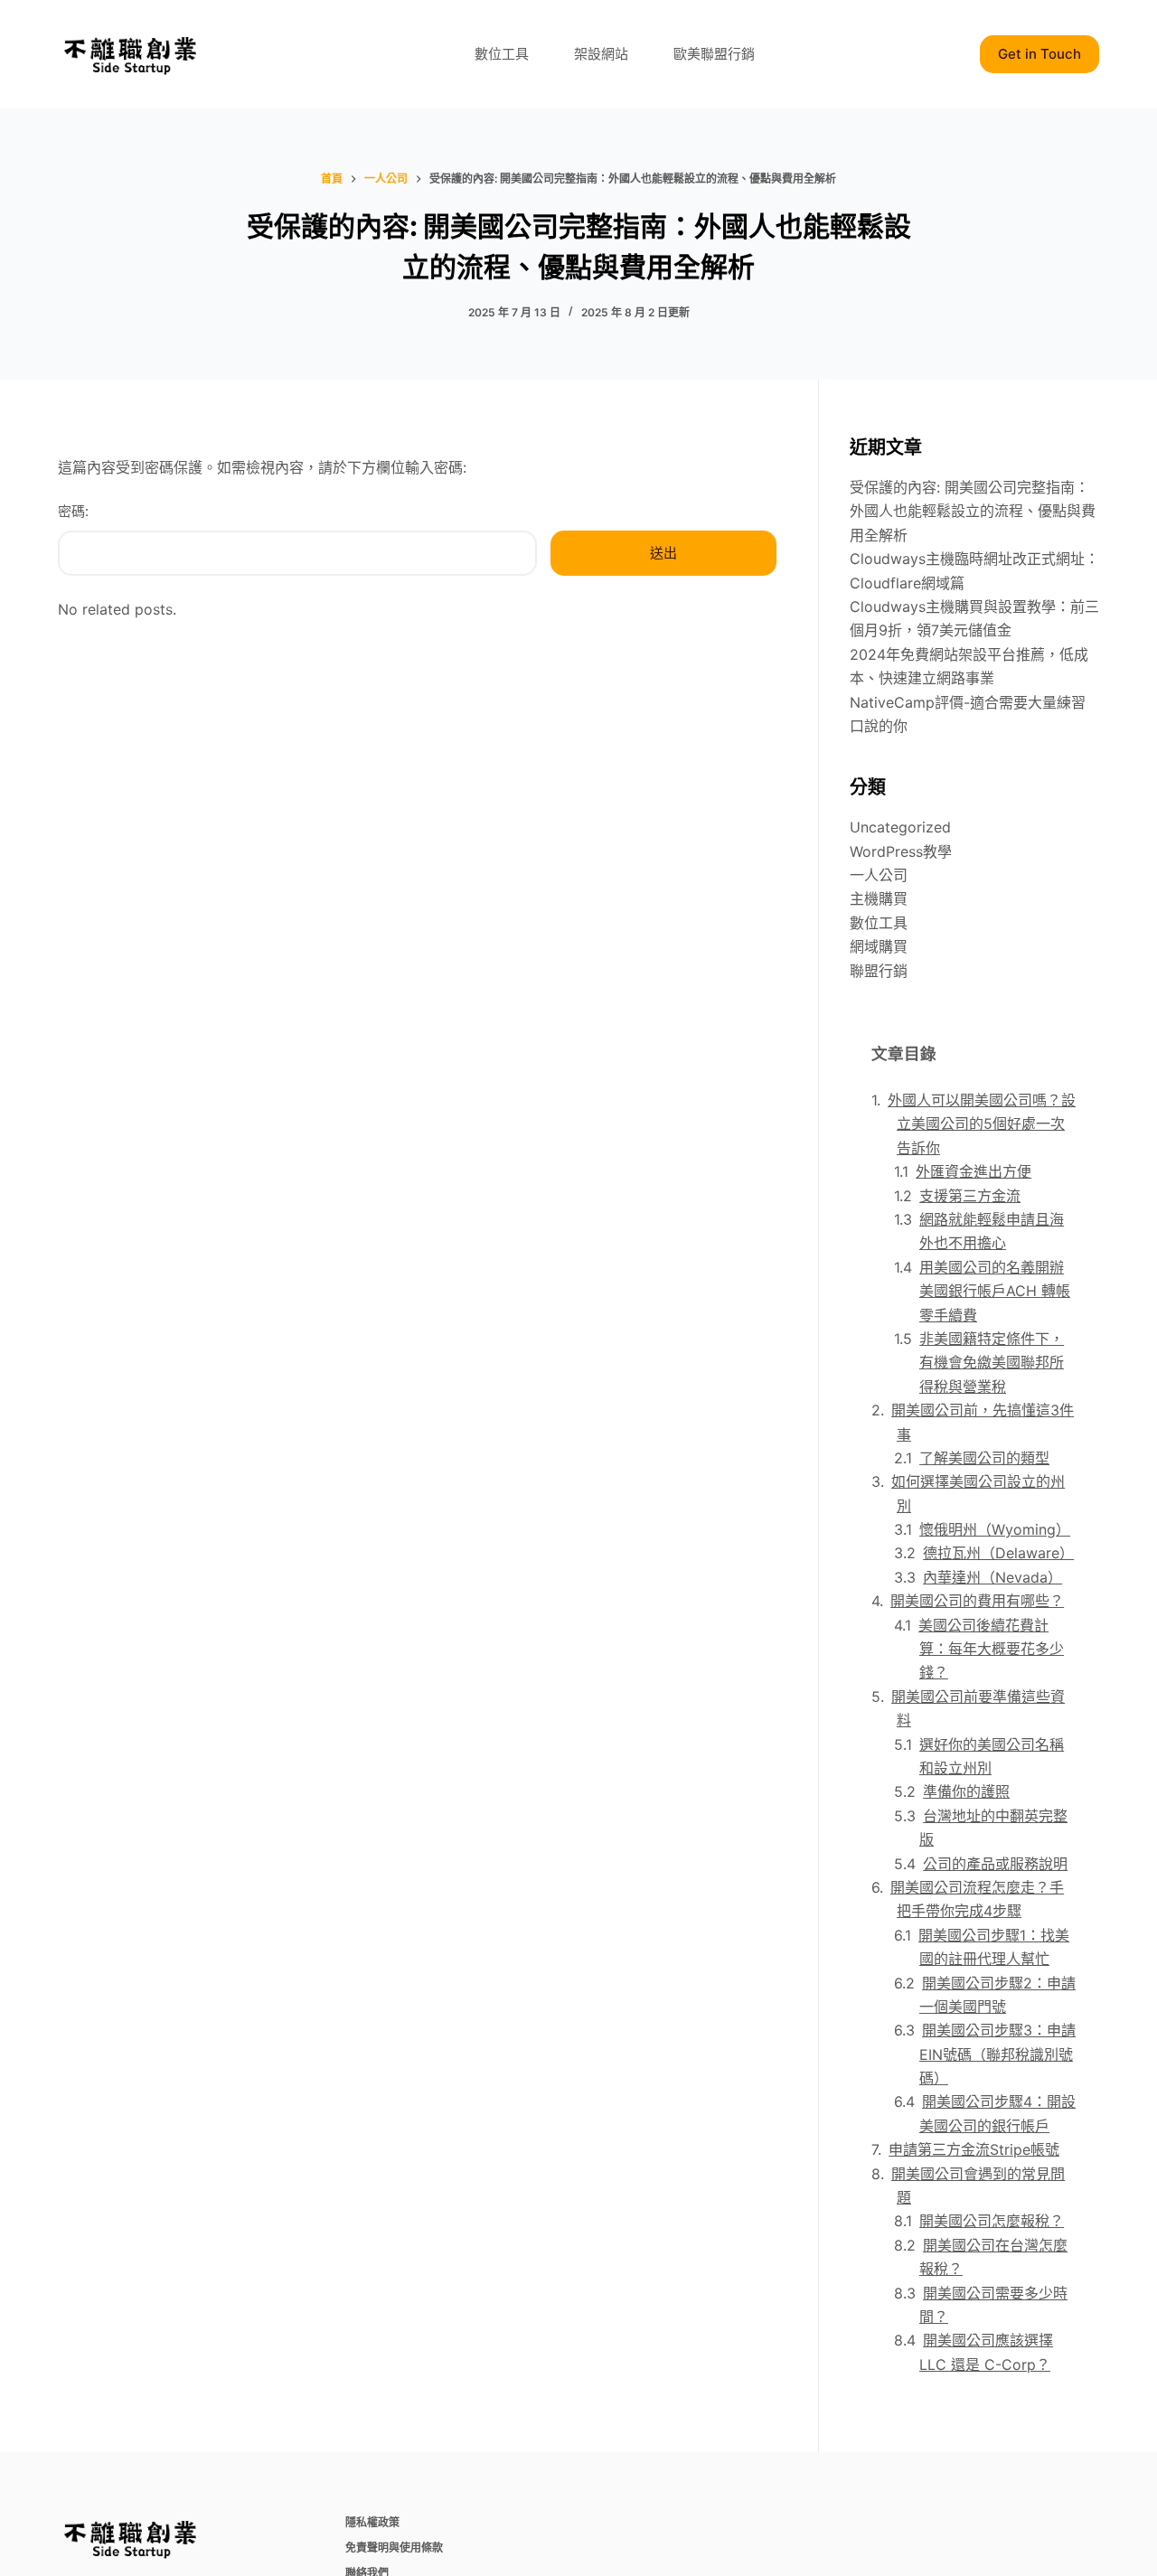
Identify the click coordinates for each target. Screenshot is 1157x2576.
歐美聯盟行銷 (714, 54)
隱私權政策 (372, 2522)
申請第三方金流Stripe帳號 (974, 2149)
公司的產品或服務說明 (995, 1864)
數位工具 (502, 54)
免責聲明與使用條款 (394, 2548)
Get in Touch (1039, 54)
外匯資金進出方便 (974, 1171)
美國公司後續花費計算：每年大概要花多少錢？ (991, 1649)
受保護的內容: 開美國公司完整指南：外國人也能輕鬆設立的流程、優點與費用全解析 (973, 511)
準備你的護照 (966, 1791)
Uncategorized (900, 827)
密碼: (73, 511)
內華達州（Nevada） (992, 1577)
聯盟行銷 (879, 971)
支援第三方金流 (970, 1196)
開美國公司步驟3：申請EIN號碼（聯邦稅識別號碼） (997, 2054)
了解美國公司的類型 (984, 1458)
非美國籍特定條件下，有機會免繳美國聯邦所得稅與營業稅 (992, 1363)
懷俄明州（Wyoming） (995, 1529)
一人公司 (879, 875)
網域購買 (879, 946)
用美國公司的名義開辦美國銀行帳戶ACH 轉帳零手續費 (995, 1291)
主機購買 (879, 898)
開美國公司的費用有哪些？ (977, 1601)
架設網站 (601, 54)
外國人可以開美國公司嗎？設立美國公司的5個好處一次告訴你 (982, 1124)
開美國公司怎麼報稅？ (992, 2221)
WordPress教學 (901, 851)
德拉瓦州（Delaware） (998, 1553)
